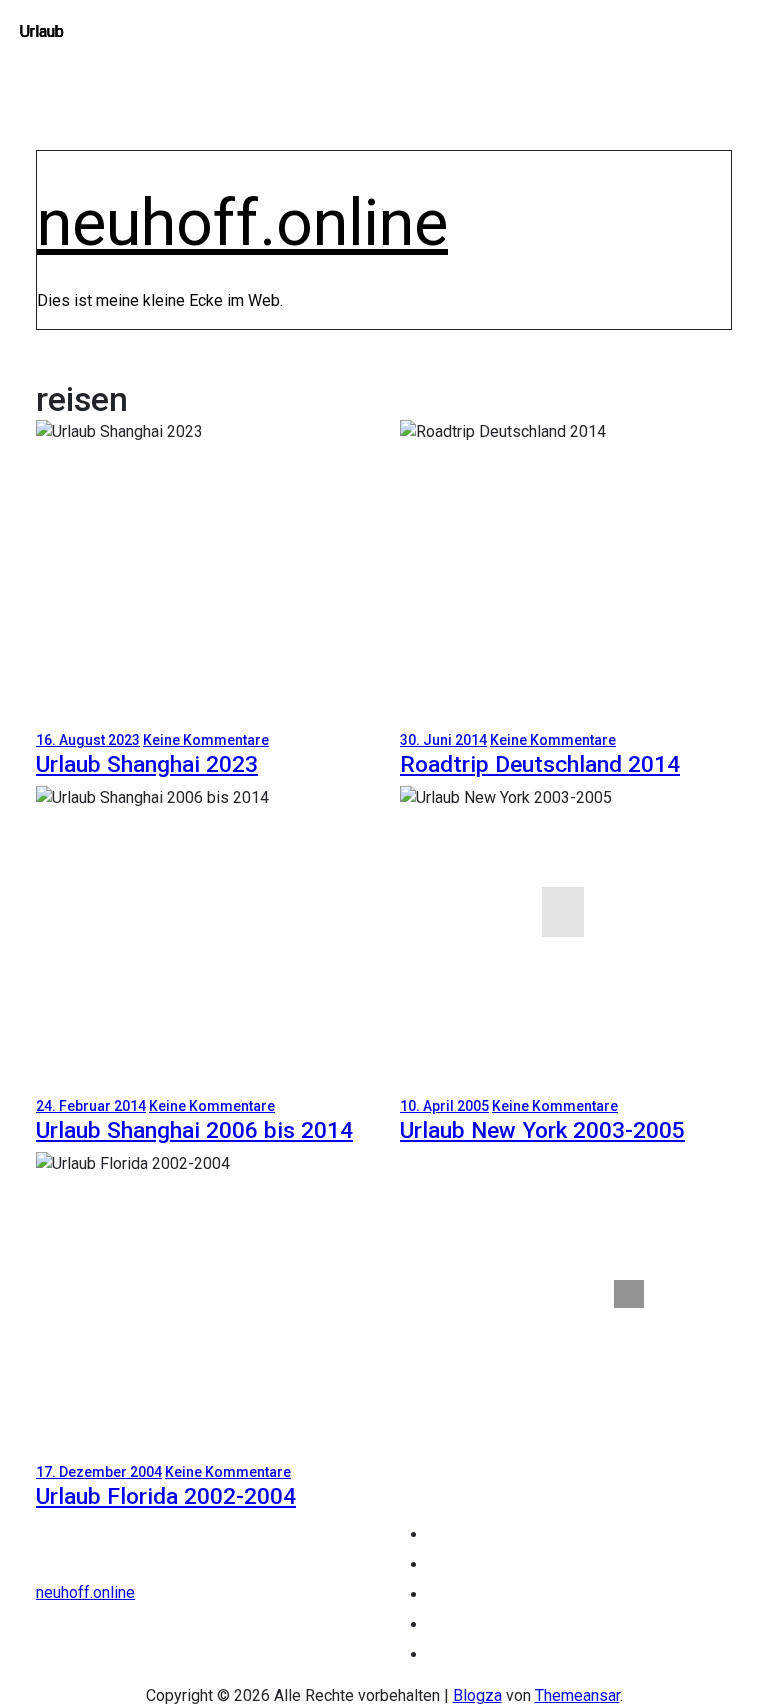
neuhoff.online (242, 223)
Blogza (477, 1695)
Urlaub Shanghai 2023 (147, 764)
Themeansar (577, 1695)
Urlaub (42, 31)
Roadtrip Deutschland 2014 (540, 764)
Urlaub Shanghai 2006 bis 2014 (194, 1130)
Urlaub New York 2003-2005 (542, 1130)
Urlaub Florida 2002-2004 (166, 1496)
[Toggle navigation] (50, 168)
